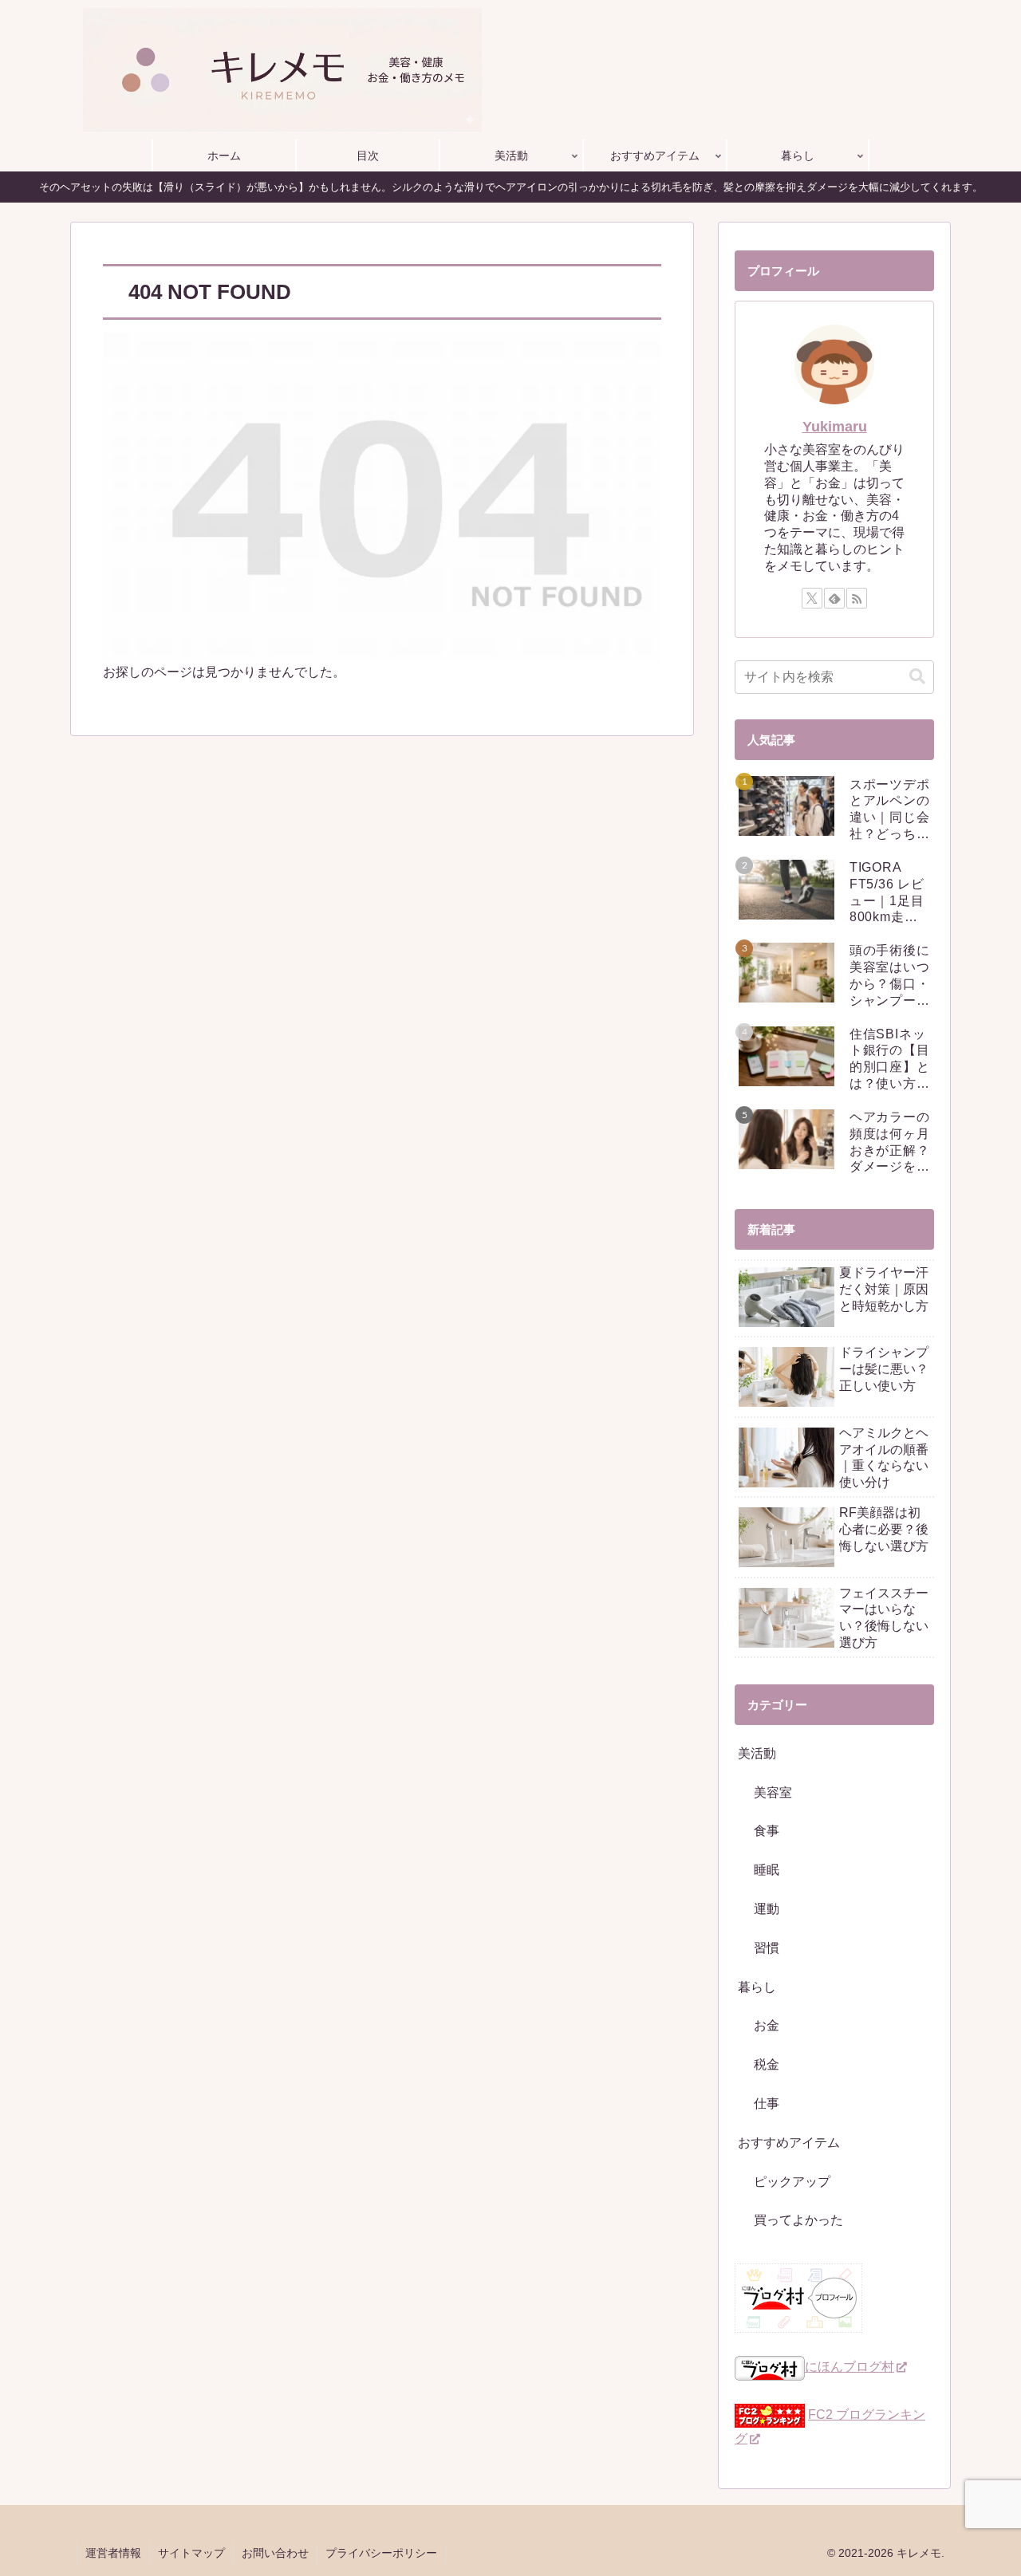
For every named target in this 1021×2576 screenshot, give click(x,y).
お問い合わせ (275, 2553)
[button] (917, 677)
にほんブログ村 (850, 2367)
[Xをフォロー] (812, 598)
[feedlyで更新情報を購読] (834, 598)
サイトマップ (191, 2553)
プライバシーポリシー (381, 2553)
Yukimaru (835, 427)
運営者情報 (113, 2553)
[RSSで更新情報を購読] (857, 598)
